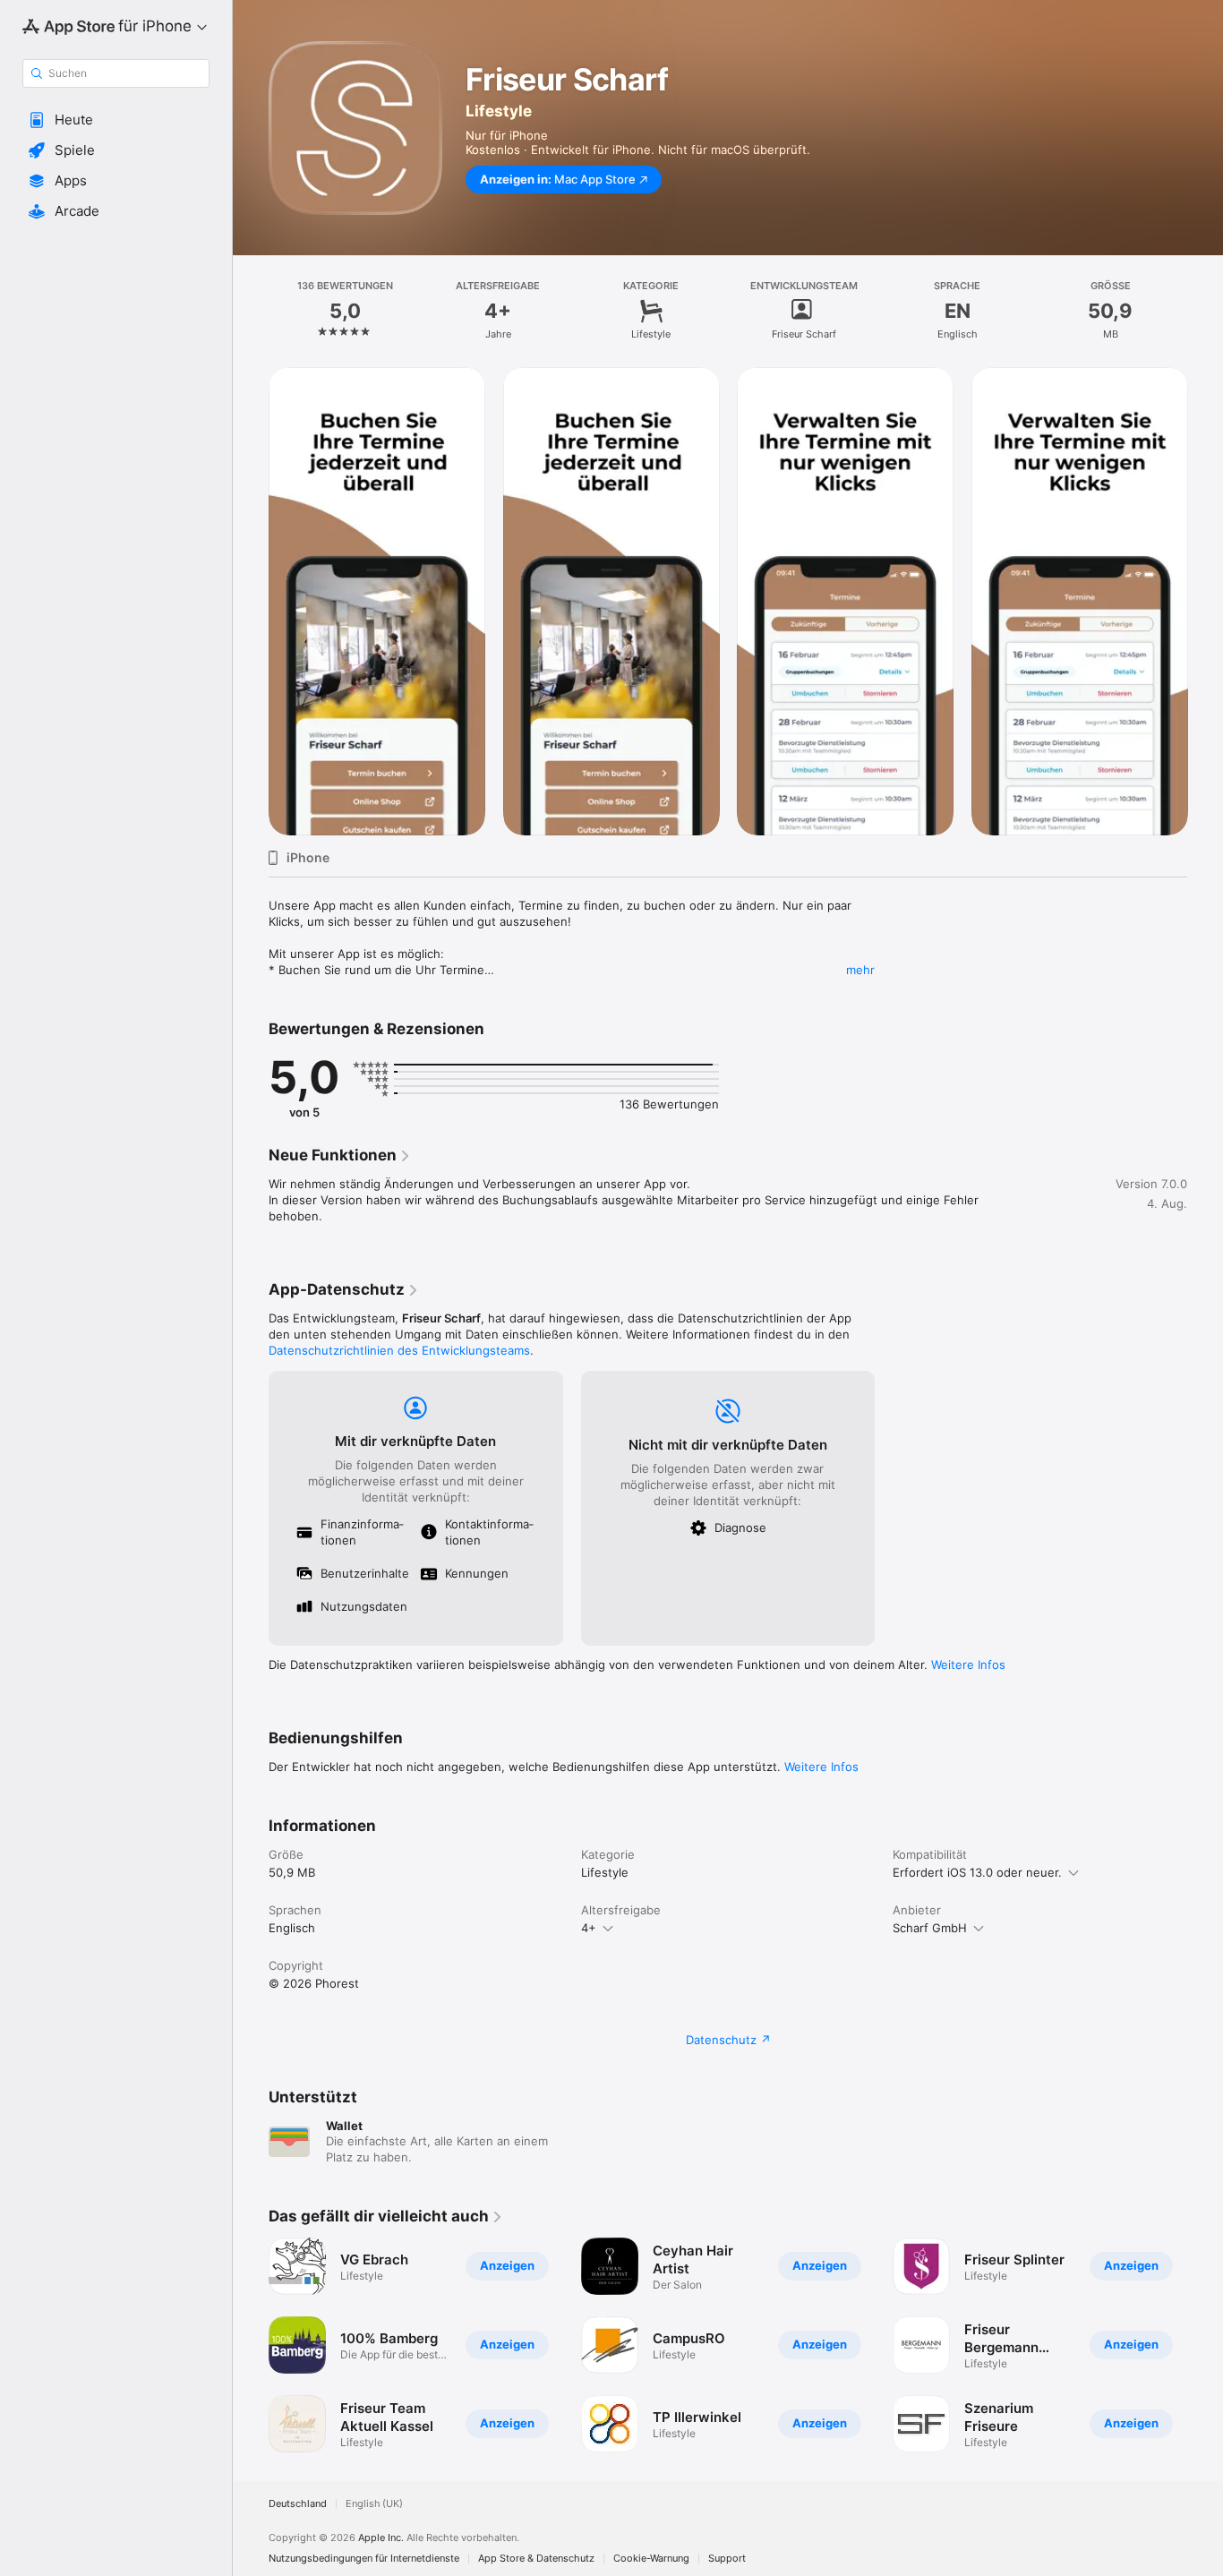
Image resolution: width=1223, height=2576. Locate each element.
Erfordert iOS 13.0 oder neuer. (977, 1872)
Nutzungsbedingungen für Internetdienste (364, 2559)
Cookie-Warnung (651, 2559)
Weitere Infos (968, 1665)
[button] (116, 120)
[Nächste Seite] (1205, 601)
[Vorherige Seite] (251, 601)
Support (727, 2559)
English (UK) (374, 2504)
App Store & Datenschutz (536, 2559)
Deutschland (298, 2504)
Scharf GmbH (930, 1928)
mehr (860, 970)
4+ (589, 1928)
